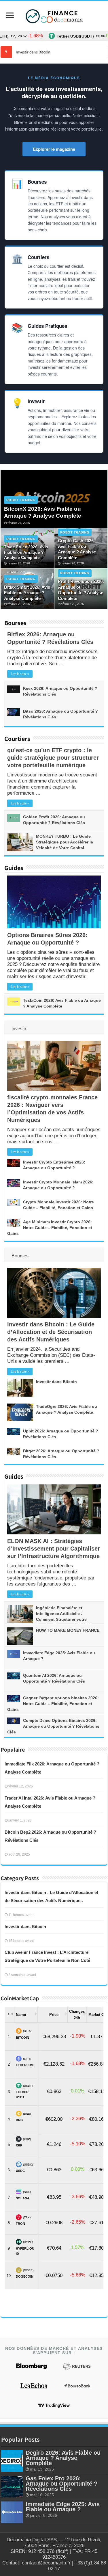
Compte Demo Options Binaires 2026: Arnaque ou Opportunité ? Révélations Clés (53, 1726)
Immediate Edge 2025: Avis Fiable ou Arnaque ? (63, 2507)
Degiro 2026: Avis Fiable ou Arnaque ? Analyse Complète (63, 2458)
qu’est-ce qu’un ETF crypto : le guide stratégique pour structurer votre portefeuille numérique (53, 758)
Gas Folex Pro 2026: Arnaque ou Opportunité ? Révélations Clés (61, 2484)
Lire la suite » (20, 674)
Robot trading (21, 500)
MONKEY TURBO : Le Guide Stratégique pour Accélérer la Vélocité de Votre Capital (65, 842)
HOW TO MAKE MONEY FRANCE (68, 1630)
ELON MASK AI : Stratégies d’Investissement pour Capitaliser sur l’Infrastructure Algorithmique (54, 1549)
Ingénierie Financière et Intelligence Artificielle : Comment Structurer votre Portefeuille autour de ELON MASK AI (49, 1619)
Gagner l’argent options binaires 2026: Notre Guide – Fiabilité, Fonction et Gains (53, 1704)
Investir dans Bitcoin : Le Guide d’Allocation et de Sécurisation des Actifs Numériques (51, 1332)
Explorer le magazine (54, 149)
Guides (14, 868)
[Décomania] (54, 16)
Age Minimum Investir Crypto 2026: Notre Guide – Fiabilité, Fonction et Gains (50, 1228)
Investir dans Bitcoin (56, 1382)
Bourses (15, 623)
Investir (19, 1029)
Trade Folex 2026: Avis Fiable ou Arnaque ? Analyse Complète (26, 552)
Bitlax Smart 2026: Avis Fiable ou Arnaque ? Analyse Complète (27, 593)
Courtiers (17, 739)
